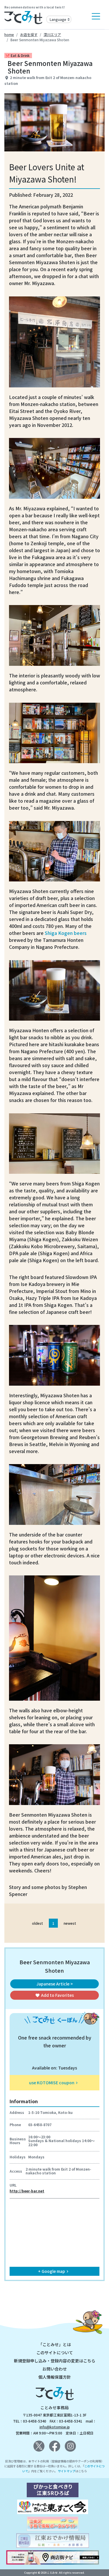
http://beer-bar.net (27, 2191)
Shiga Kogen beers (66, 933)
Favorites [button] (54, 1995)
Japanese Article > (55, 1984)
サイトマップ (67, 2471)
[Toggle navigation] (96, 16)
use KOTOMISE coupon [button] (54, 2083)
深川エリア (52, 34)
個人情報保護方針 (55, 2377)
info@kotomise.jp (55, 2427)
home (9, 34)
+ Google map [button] (54, 2271)
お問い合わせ (55, 2369)
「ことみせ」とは (55, 2344)
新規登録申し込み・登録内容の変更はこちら (55, 2361)
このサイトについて (55, 2353)
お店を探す (29, 34)
